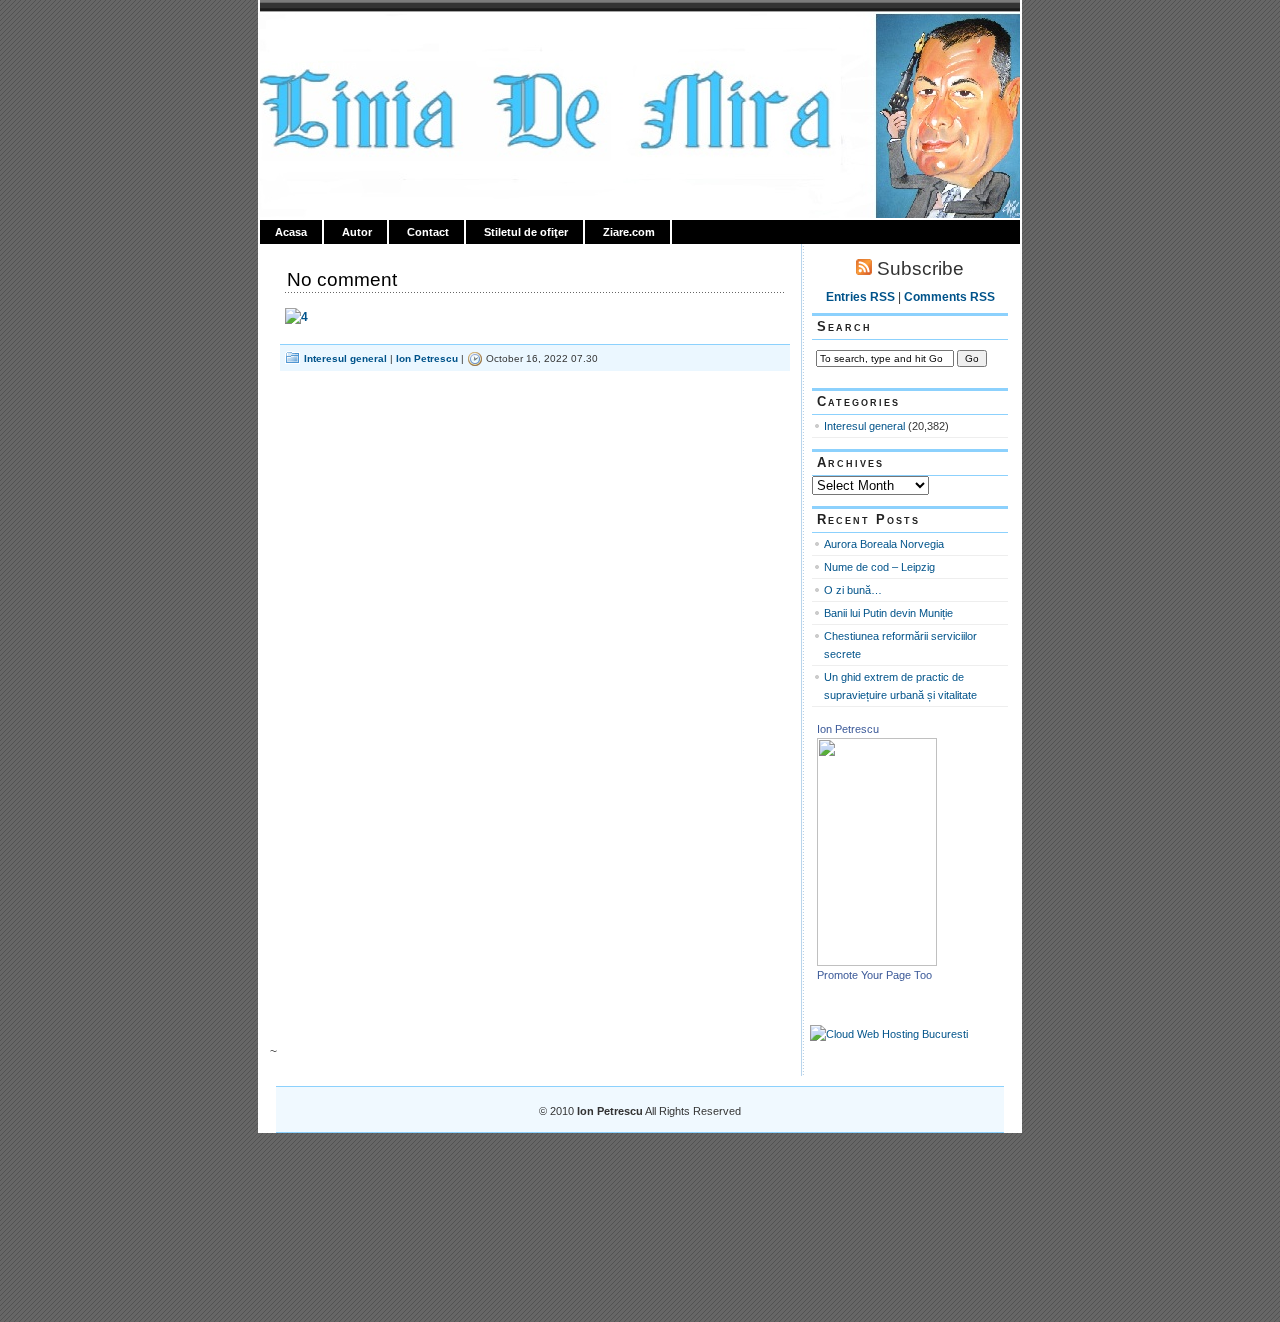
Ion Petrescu (346, 37)
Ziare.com (629, 232)
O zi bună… (853, 590)
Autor (357, 232)
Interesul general (345, 358)
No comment (342, 279)
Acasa (291, 232)
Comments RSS (949, 297)
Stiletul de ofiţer (526, 232)
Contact (428, 232)
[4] (296, 317)
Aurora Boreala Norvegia (884, 544)
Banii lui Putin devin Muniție (888, 613)
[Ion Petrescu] (877, 962)
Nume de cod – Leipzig (879, 567)
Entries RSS (860, 297)
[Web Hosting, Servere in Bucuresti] (889, 1034)
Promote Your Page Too (874, 975)
